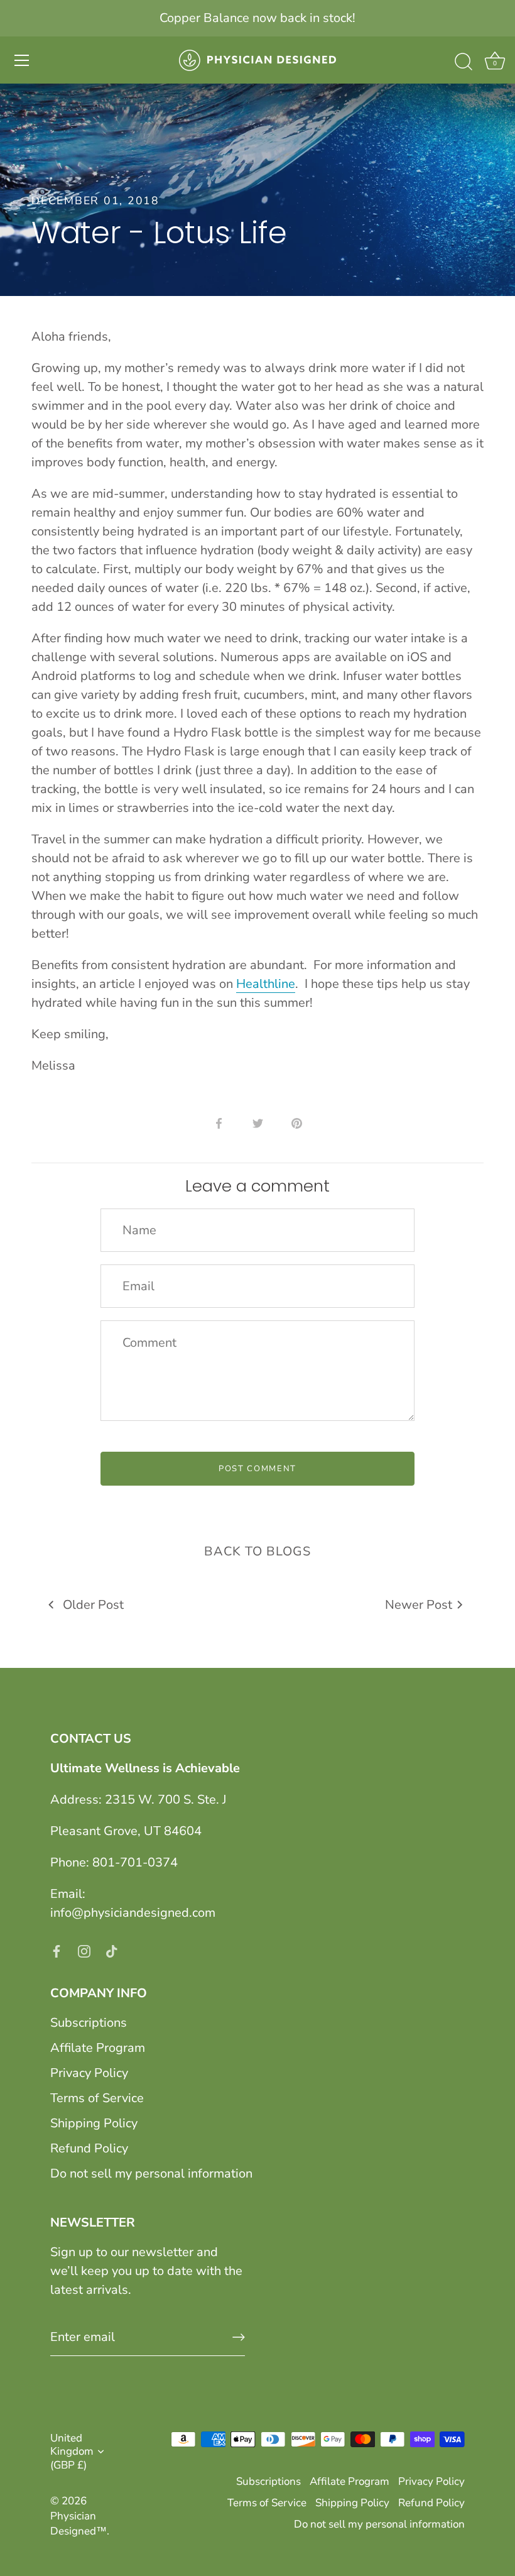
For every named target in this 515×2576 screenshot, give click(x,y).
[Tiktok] (112, 1950)
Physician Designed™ (79, 2524)
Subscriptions (89, 2023)
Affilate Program (98, 2048)
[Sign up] (239, 2337)
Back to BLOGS (257, 1551)
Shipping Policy (94, 2123)
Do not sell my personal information (151, 2173)
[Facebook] (57, 1950)
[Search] (463, 62)
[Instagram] (84, 1950)
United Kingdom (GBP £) (72, 2452)
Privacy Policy (89, 2073)
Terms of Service (97, 2098)
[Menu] (22, 60)
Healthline (266, 984)
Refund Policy (89, 2148)
